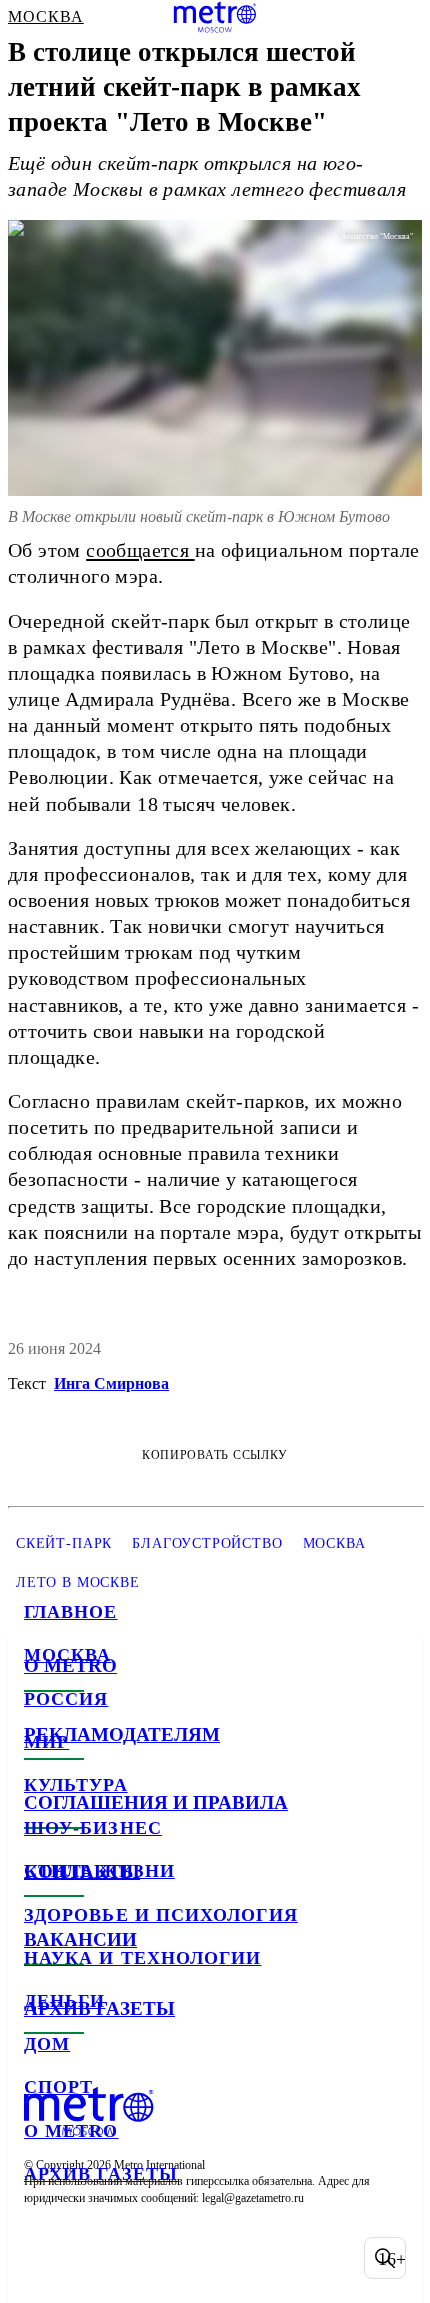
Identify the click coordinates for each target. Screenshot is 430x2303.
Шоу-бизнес (93, 1828)
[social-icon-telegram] (96, 2258)
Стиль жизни (99, 1871)
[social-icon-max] (200, 2258)
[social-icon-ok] (148, 2258)
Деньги (64, 2001)
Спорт (58, 2087)
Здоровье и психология (161, 1915)
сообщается (140, 550)
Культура (76, 1785)
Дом (47, 2044)
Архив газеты (101, 2174)
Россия (66, 1699)
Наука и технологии (142, 1958)
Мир (46, 1742)
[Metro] (215, 17)
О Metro (71, 2131)
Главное (71, 1612)
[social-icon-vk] (44, 2258)
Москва (67, 1655)
